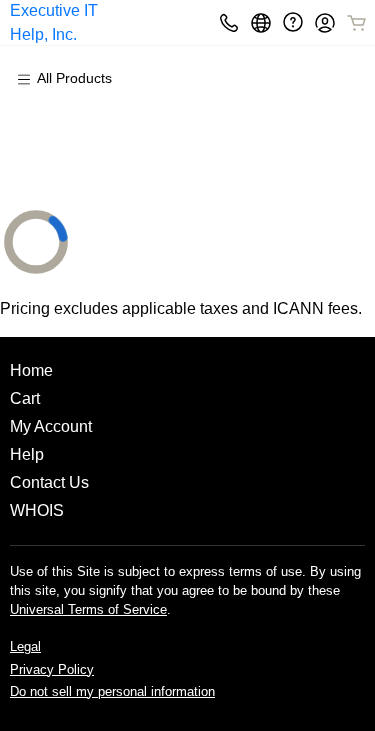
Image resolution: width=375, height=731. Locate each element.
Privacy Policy (52, 669)
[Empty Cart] (358, 23)
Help (27, 454)
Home (31, 370)
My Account (51, 426)
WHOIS (37, 510)
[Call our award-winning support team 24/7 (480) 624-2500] (293, 22)
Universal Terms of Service (88, 609)
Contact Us (49, 482)
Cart (25, 398)
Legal (25, 646)
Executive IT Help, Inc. (54, 22)
